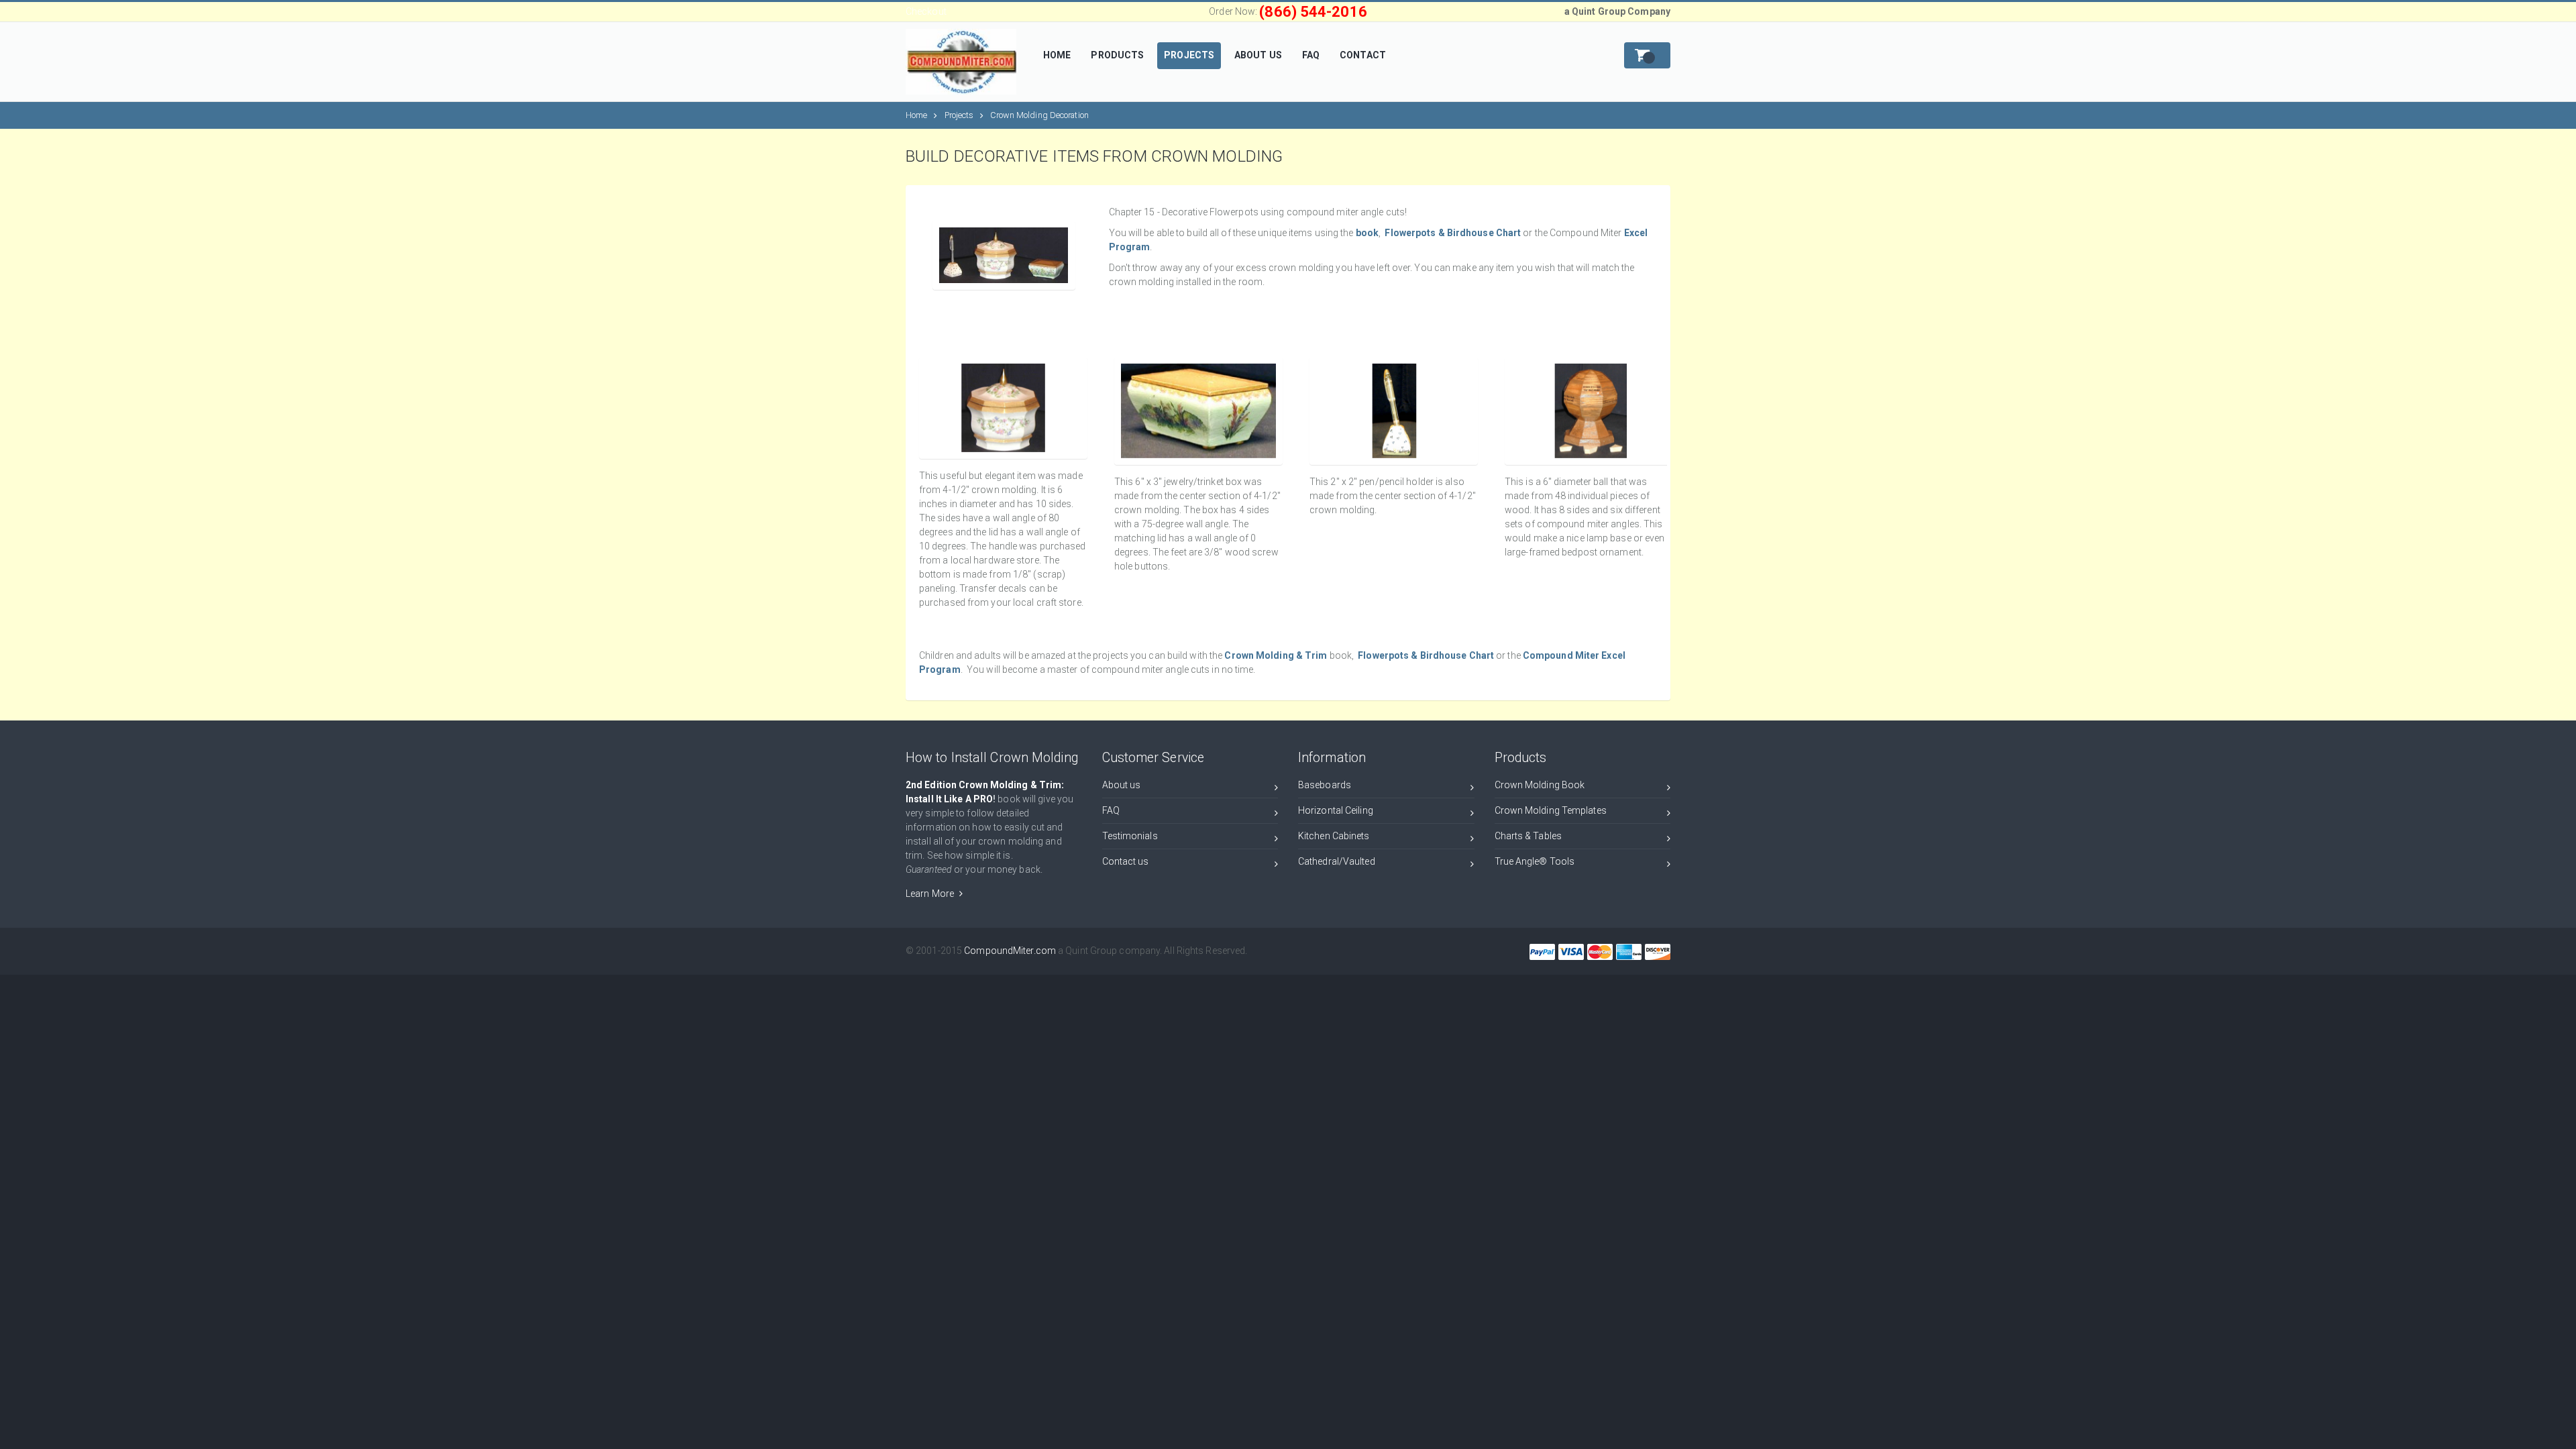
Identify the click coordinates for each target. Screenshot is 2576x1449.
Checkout (926, 11)
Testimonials (1130, 836)
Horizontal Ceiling (1336, 810)
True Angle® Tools (1535, 861)
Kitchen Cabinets (1334, 836)
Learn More (931, 894)
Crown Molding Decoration (1039, 115)
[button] (1647, 55)
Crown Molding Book (1540, 785)
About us (1122, 785)
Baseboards (1325, 785)
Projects (959, 115)
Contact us (1126, 861)
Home (916, 115)
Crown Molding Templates (1551, 810)
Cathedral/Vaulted (1337, 861)
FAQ (1111, 810)
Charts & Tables (1528, 836)
